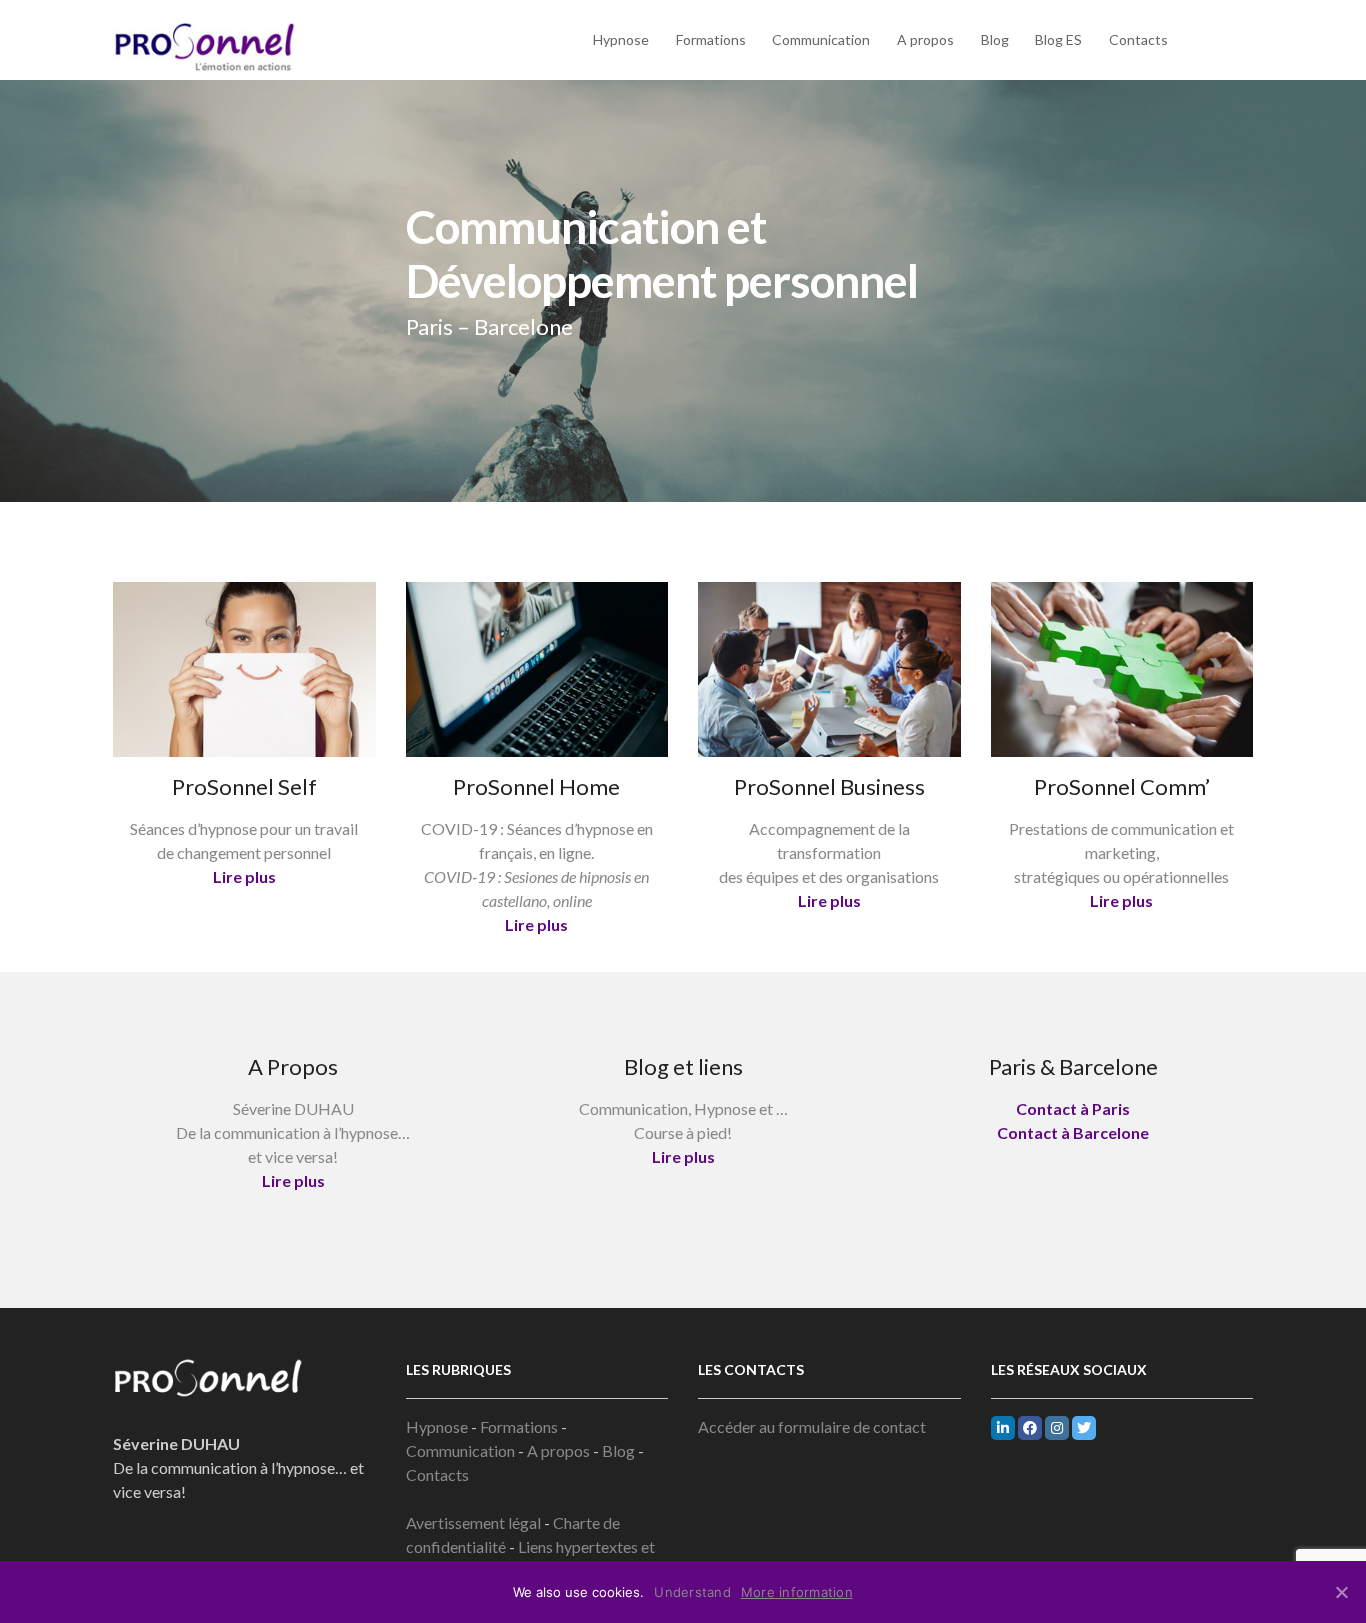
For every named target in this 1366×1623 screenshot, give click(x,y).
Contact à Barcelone (1073, 1132)
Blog (995, 39)
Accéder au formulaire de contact (812, 1426)
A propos (925, 39)
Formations (711, 39)
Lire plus (244, 876)
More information (797, 1592)
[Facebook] (1030, 1428)
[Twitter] (1084, 1428)
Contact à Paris (1073, 1108)
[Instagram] (1057, 1428)
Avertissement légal (475, 1522)
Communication (821, 39)
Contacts (1138, 39)
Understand (692, 1592)
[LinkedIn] (1003, 1428)
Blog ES (1058, 39)
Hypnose (621, 39)
